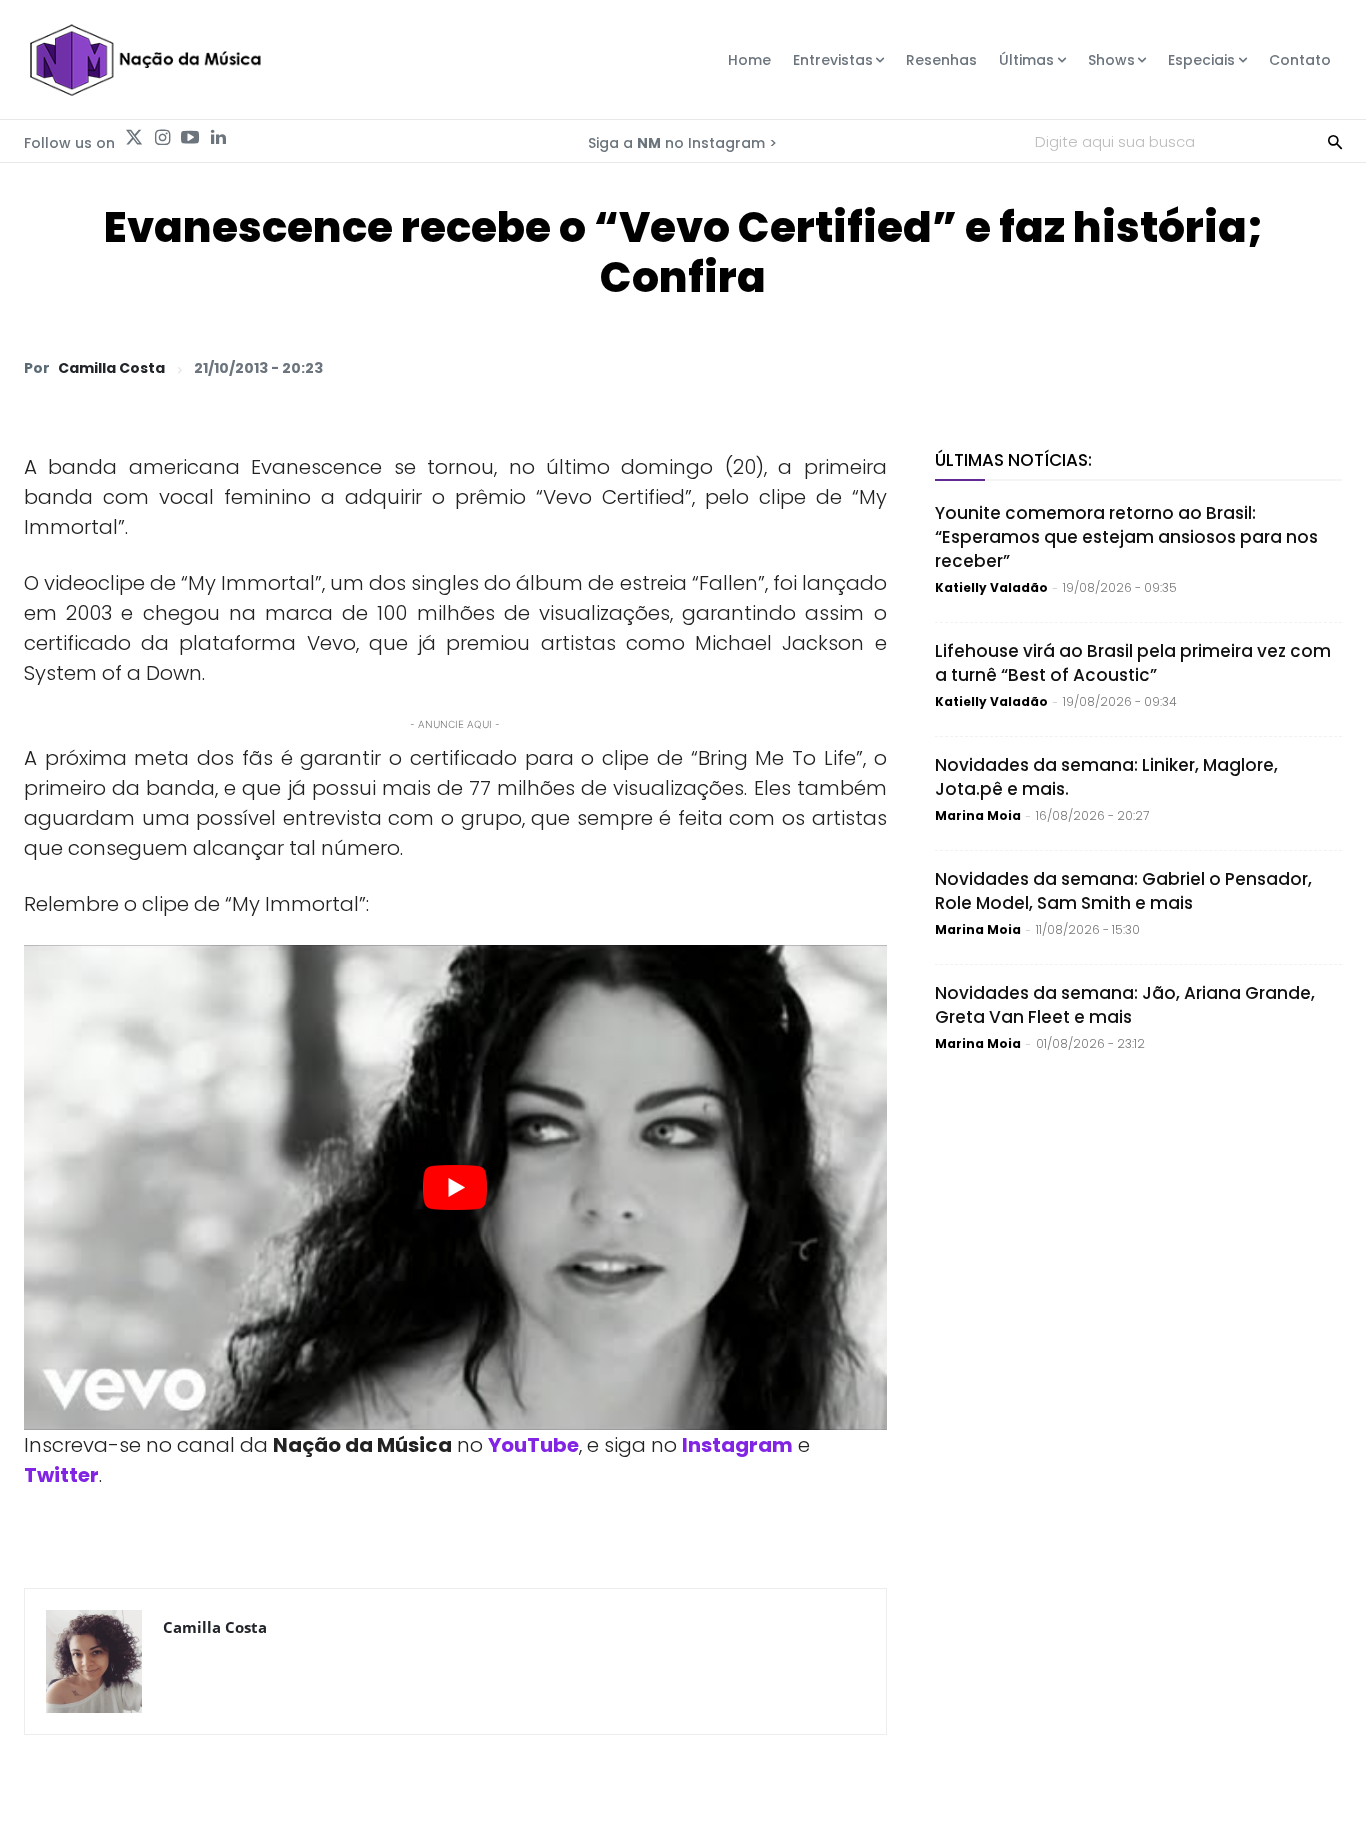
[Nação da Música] (144, 60)
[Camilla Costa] (94, 1661)
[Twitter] (134, 138)
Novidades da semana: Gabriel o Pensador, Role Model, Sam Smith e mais (1123, 891)
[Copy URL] (1274, 367)
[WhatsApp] (1044, 367)
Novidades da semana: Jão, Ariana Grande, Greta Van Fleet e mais (1125, 1005)
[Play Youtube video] (455, 1187)
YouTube (533, 1445)
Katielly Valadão (991, 587)
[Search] (1335, 141)
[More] (1321, 367)
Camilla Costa (111, 368)
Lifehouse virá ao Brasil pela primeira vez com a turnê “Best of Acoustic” (1133, 663)
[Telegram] (1182, 367)
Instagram (737, 1445)
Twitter (61, 1475)
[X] (1090, 367)
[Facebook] (1136, 367)
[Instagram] (162, 138)
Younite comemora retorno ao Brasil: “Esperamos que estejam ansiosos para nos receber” (1126, 537)
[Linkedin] (218, 138)
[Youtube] (190, 138)
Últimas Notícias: (1013, 460)
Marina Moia (978, 815)
